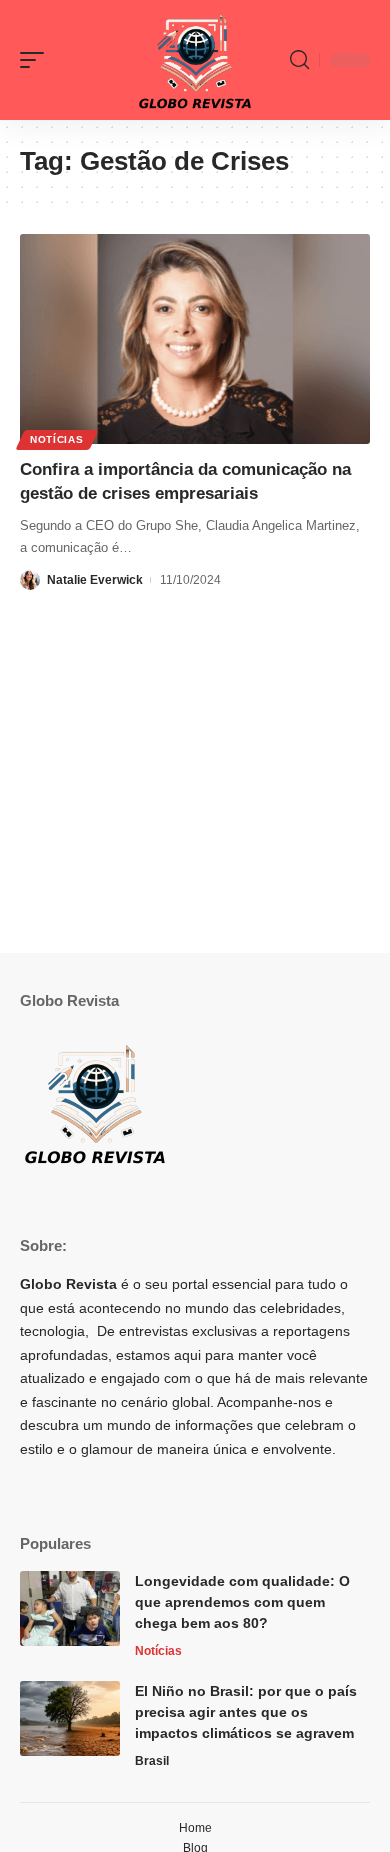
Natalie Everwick (95, 580)
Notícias (57, 439)
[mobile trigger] (37, 60)
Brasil (152, 1761)
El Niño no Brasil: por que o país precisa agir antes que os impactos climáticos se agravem (246, 1712)
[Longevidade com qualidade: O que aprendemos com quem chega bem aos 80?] (70, 1608)
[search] (299, 60)
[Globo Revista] (195, 60)
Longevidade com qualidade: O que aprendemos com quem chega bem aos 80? (242, 1602)
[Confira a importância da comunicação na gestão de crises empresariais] (195, 339)
